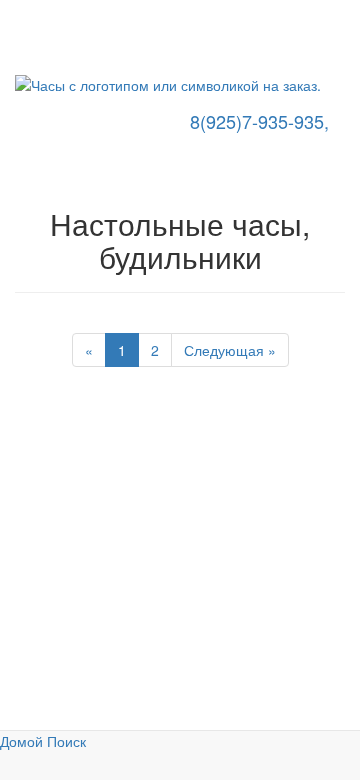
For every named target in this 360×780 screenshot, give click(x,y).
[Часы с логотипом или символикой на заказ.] (180, 85)
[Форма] (15, 58)
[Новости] (15, 38)
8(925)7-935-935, (257, 121)
